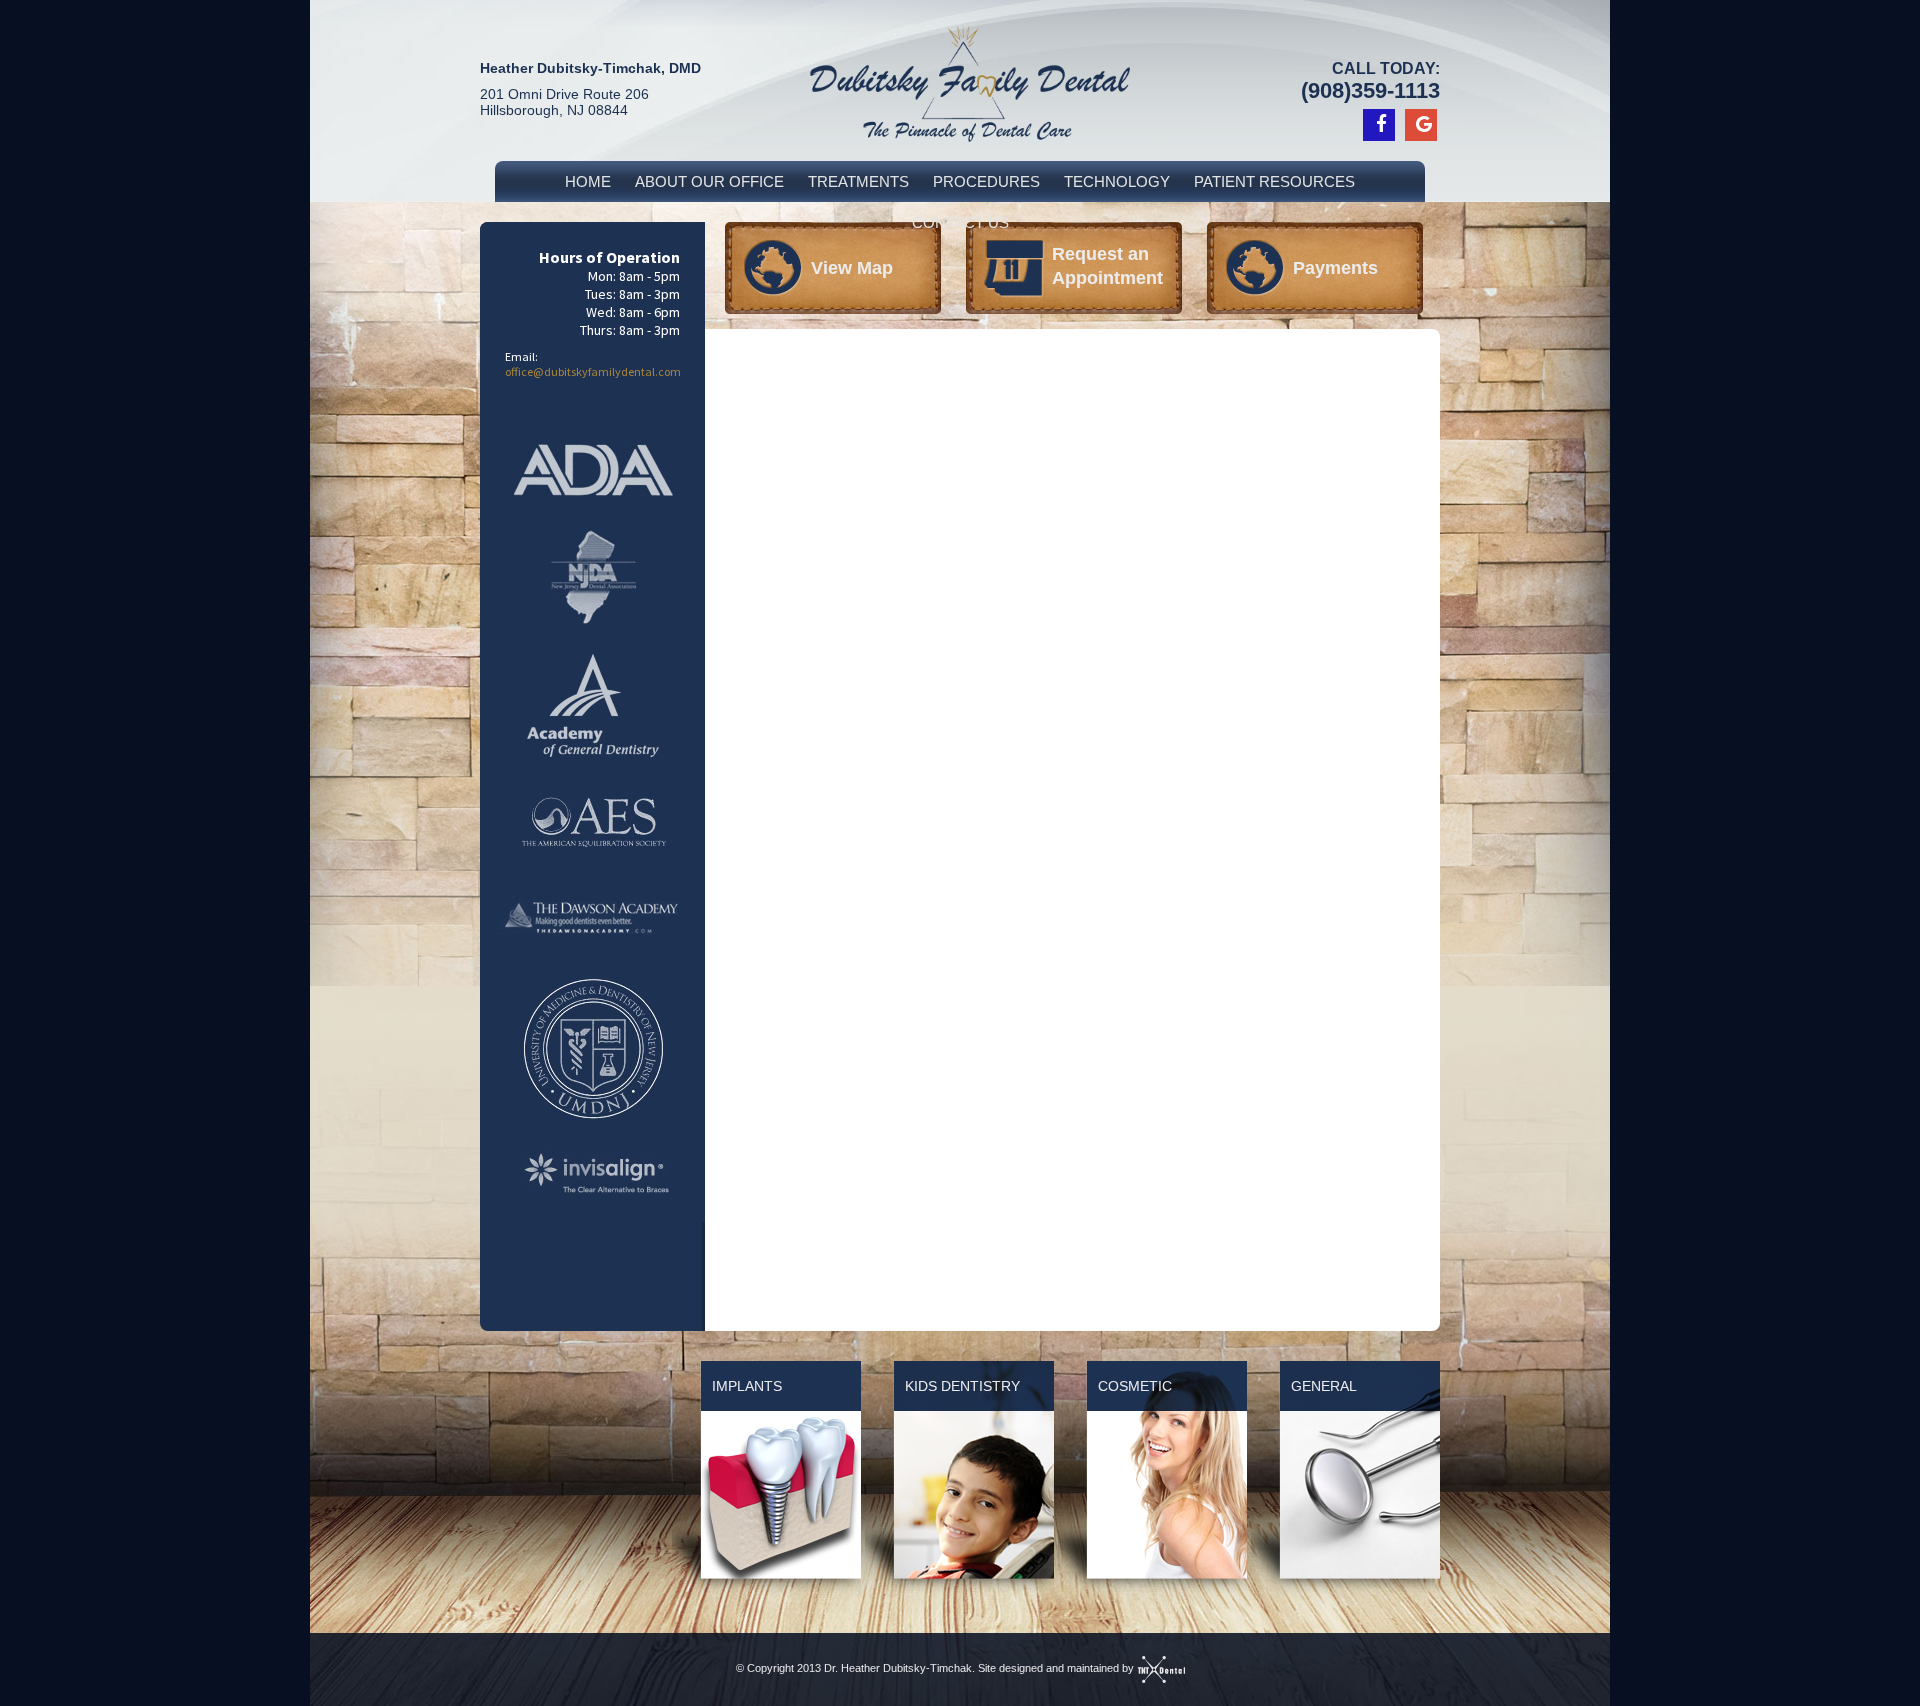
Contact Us (960, 222)
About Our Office (709, 181)
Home (588, 181)
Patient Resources (1274, 181)
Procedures (986, 181)
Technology (1117, 181)
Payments (1335, 268)
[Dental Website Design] (1161, 1668)
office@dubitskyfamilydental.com (593, 371)
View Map (852, 268)
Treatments (858, 181)
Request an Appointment (1107, 266)
